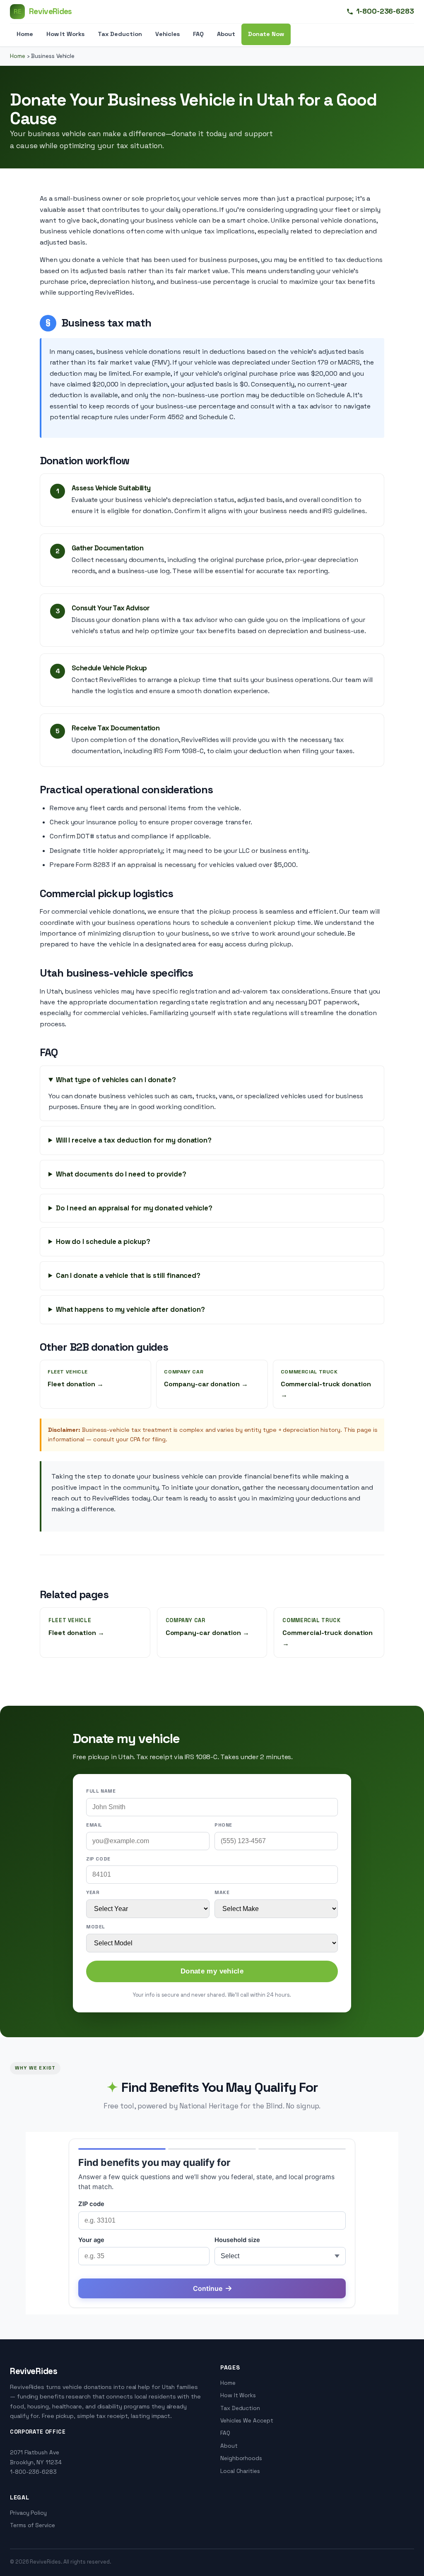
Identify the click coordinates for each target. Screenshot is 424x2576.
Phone (223, 1825)
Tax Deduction (120, 34)
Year (93, 1892)
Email (94, 1825)
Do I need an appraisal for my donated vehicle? (134, 1208)
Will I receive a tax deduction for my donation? (134, 1140)
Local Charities (240, 2471)
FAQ (198, 34)
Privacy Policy (28, 2513)
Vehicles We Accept (247, 2421)
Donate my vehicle (212, 1971)
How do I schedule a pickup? (103, 1241)
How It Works (65, 34)
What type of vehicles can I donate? (116, 1080)
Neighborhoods (241, 2458)
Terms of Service (33, 2525)
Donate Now (266, 34)
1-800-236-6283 (385, 11)
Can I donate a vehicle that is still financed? (128, 1275)
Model (96, 1927)
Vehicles (167, 34)
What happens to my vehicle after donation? (130, 1309)
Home (25, 34)
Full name (101, 1791)
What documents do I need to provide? (121, 1174)
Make (222, 1892)
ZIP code (98, 1859)
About (226, 34)
